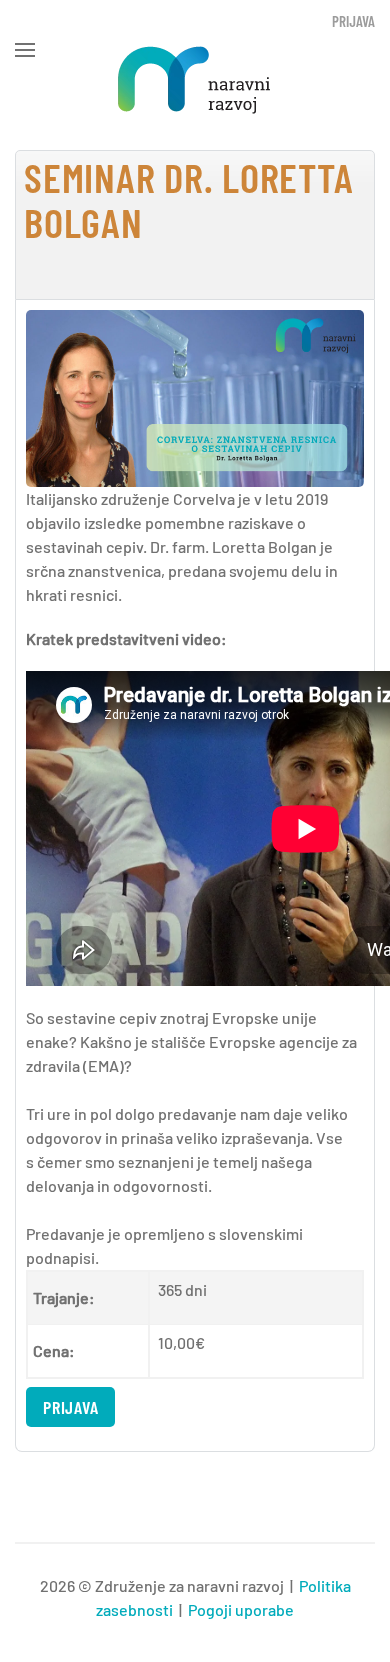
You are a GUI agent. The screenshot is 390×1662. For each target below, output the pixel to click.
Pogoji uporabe (241, 1609)
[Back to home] (195, 80)
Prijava (353, 21)
